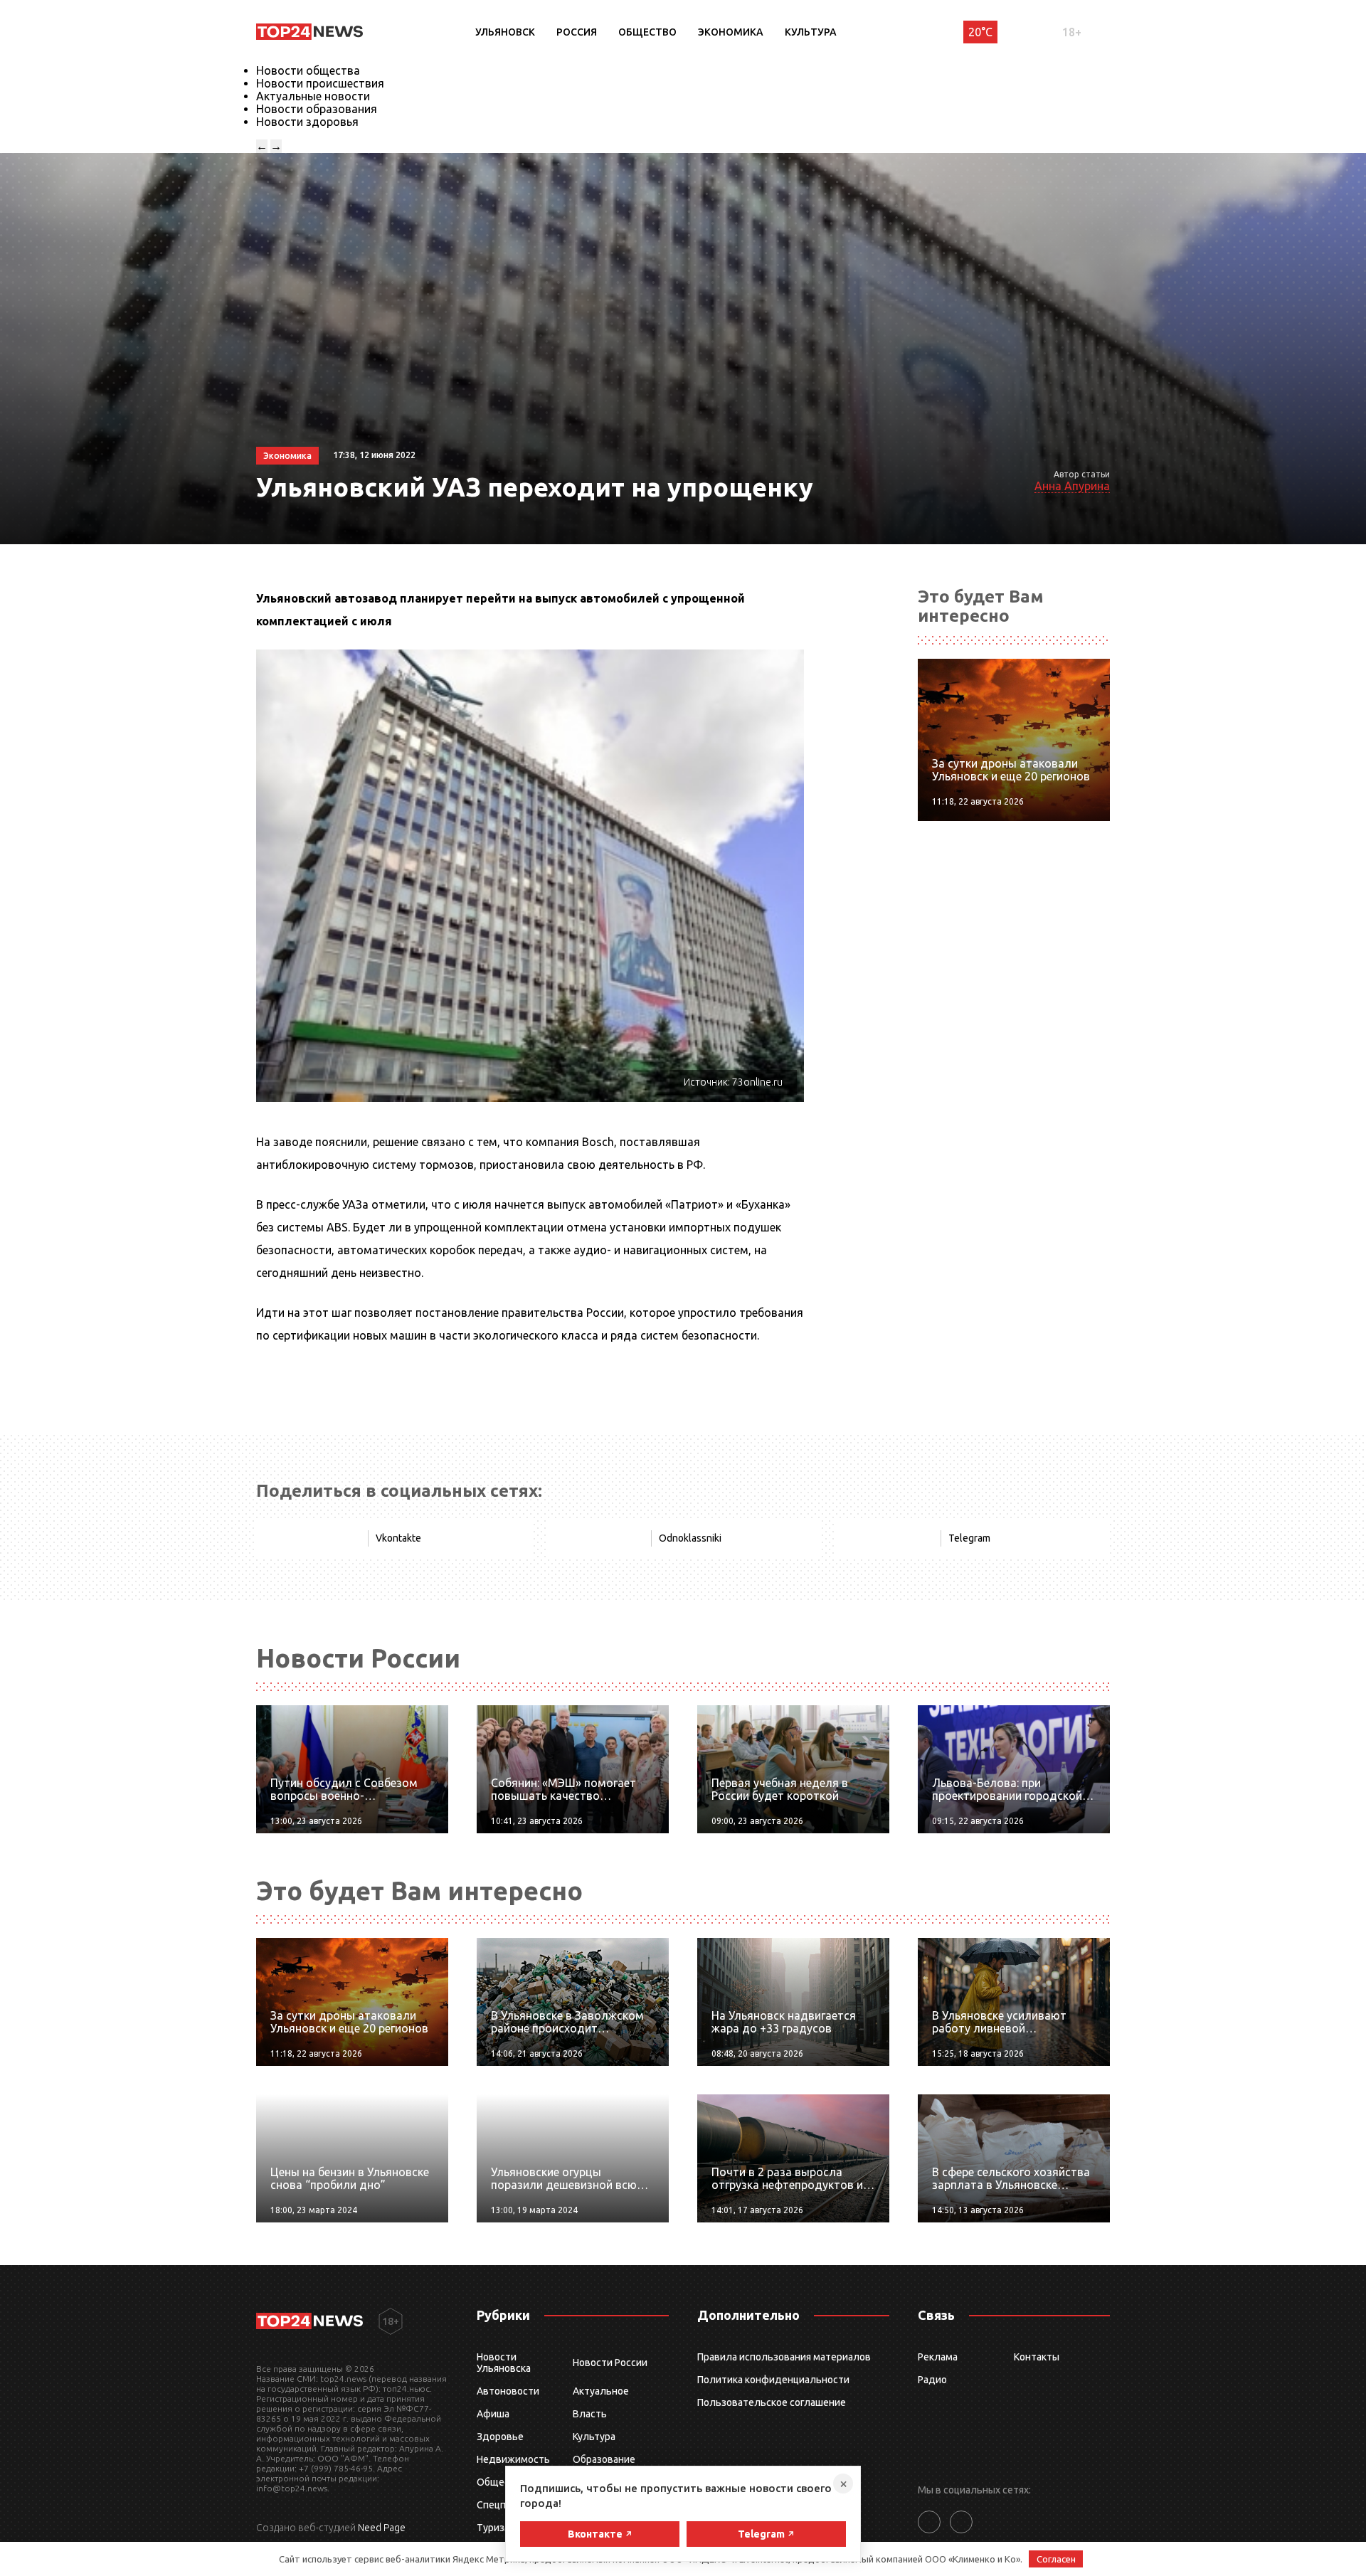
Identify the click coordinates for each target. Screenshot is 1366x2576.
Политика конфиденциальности (773, 2380)
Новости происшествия (320, 83)
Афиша (493, 2414)
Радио (932, 2380)
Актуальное (601, 2391)
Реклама (938, 2357)
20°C (980, 32)
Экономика (731, 32)
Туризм (494, 2528)
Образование (604, 2459)
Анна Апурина (1072, 486)
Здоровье (500, 2437)
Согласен (1056, 2559)
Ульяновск (505, 32)
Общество (647, 32)
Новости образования (317, 109)
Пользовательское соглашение (772, 2402)
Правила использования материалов (784, 2357)
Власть (590, 2414)
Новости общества (308, 70)
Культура (811, 32)
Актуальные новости (313, 96)
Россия (577, 32)
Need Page (382, 2528)
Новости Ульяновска (504, 2363)
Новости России (610, 2363)
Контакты (1037, 2357)
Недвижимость (513, 2459)
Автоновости (508, 2391)
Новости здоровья (307, 122)
